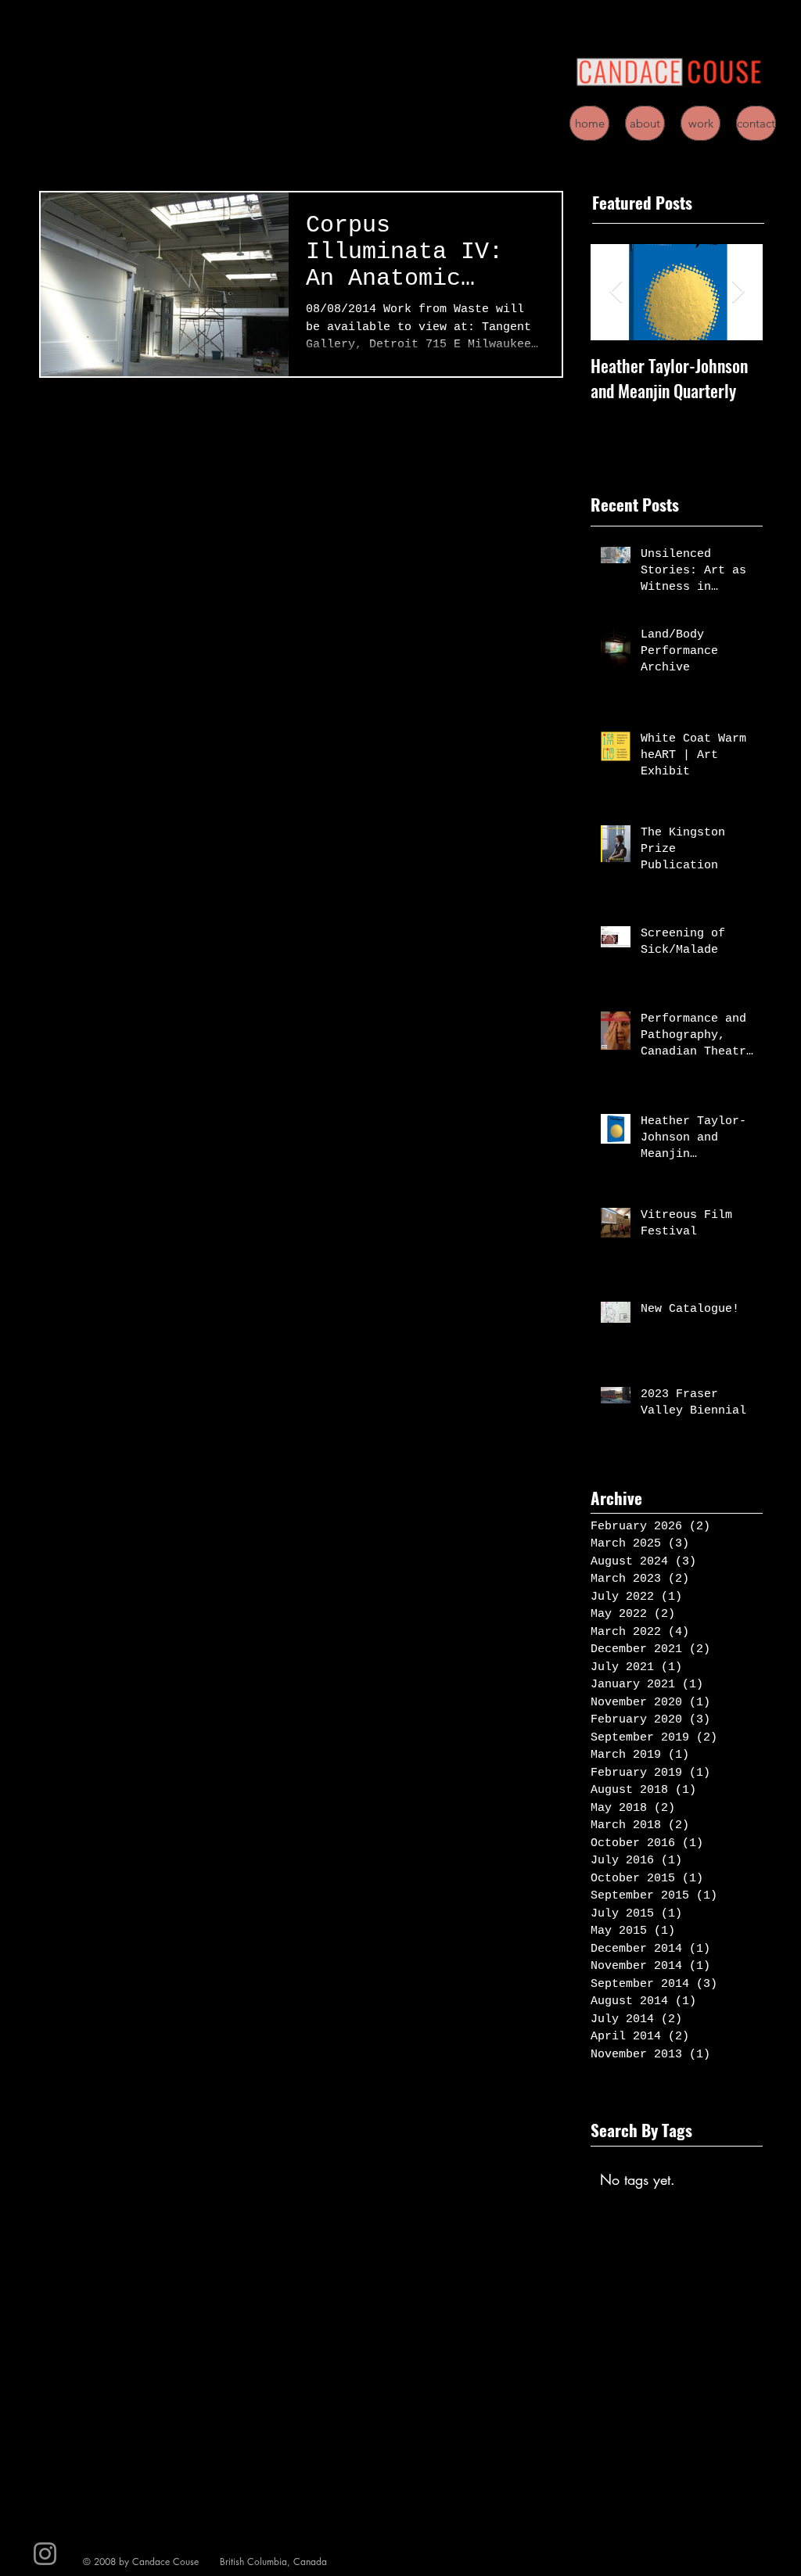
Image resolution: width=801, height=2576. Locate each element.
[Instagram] (45, 2554)
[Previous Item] (616, 293)
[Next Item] (738, 293)
